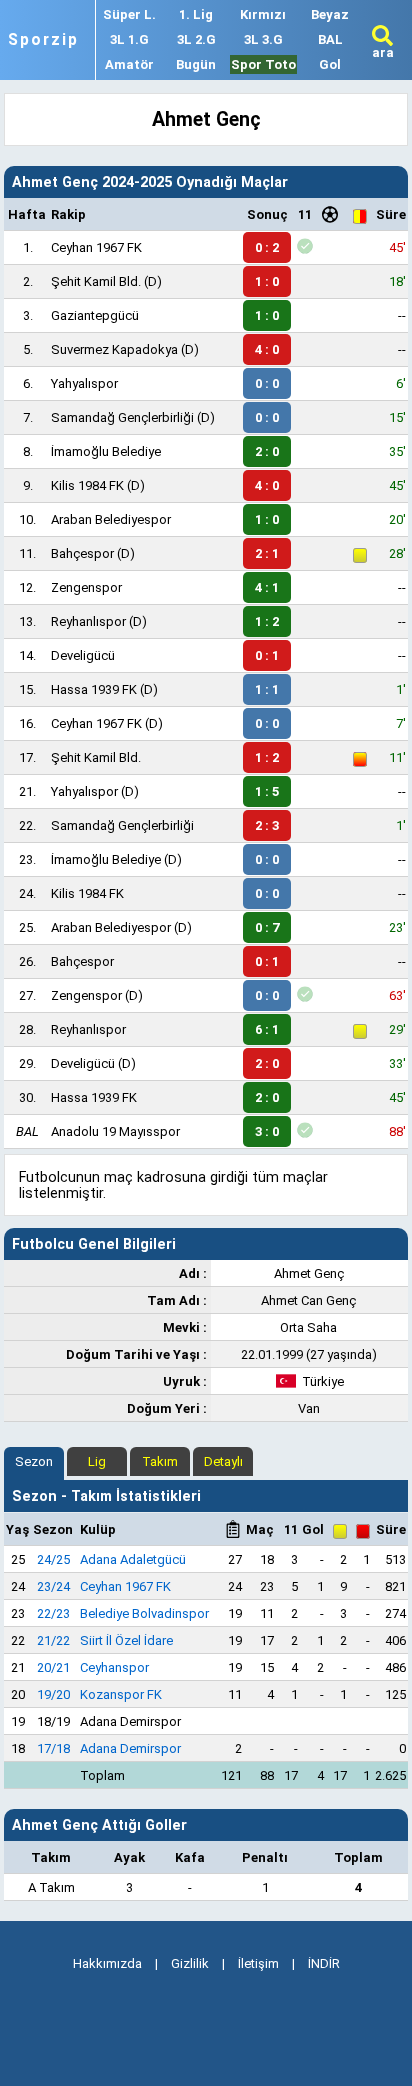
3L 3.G (263, 39)
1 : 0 (267, 281)
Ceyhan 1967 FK (96, 247)
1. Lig (196, 14)
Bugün (196, 64)
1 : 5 (267, 791)
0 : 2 (267, 247)
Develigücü (83, 655)
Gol (330, 64)
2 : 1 (267, 553)
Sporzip (43, 40)
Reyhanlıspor (88, 621)
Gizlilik (190, 1963)
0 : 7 (267, 927)
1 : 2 (267, 621)
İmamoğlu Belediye (106, 451)
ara (383, 52)
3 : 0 (267, 1131)
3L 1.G (129, 39)
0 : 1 (267, 655)
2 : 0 (267, 451)
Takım (160, 1461)
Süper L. (129, 14)
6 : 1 (267, 1029)
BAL (330, 39)
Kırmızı (263, 14)
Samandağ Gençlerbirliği (122, 417)
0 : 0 (267, 383)
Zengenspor (86, 587)
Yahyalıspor (84, 383)
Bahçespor (82, 553)
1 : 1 (267, 689)
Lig (97, 1461)
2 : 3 (267, 825)
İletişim (258, 1963)
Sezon (34, 1461)
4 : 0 (267, 349)
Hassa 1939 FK (94, 689)
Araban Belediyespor (111, 519)
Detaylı (223, 1461)
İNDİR (324, 1963)
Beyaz (330, 14)
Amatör (129, 64)
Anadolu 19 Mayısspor (115, 1131)
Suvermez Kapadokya (114, 349)
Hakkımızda (107, 1963)
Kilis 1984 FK (87, 485)
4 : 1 (267, 587)
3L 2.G (196, 39)
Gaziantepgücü (95, 315)
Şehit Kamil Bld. (96, 281)
